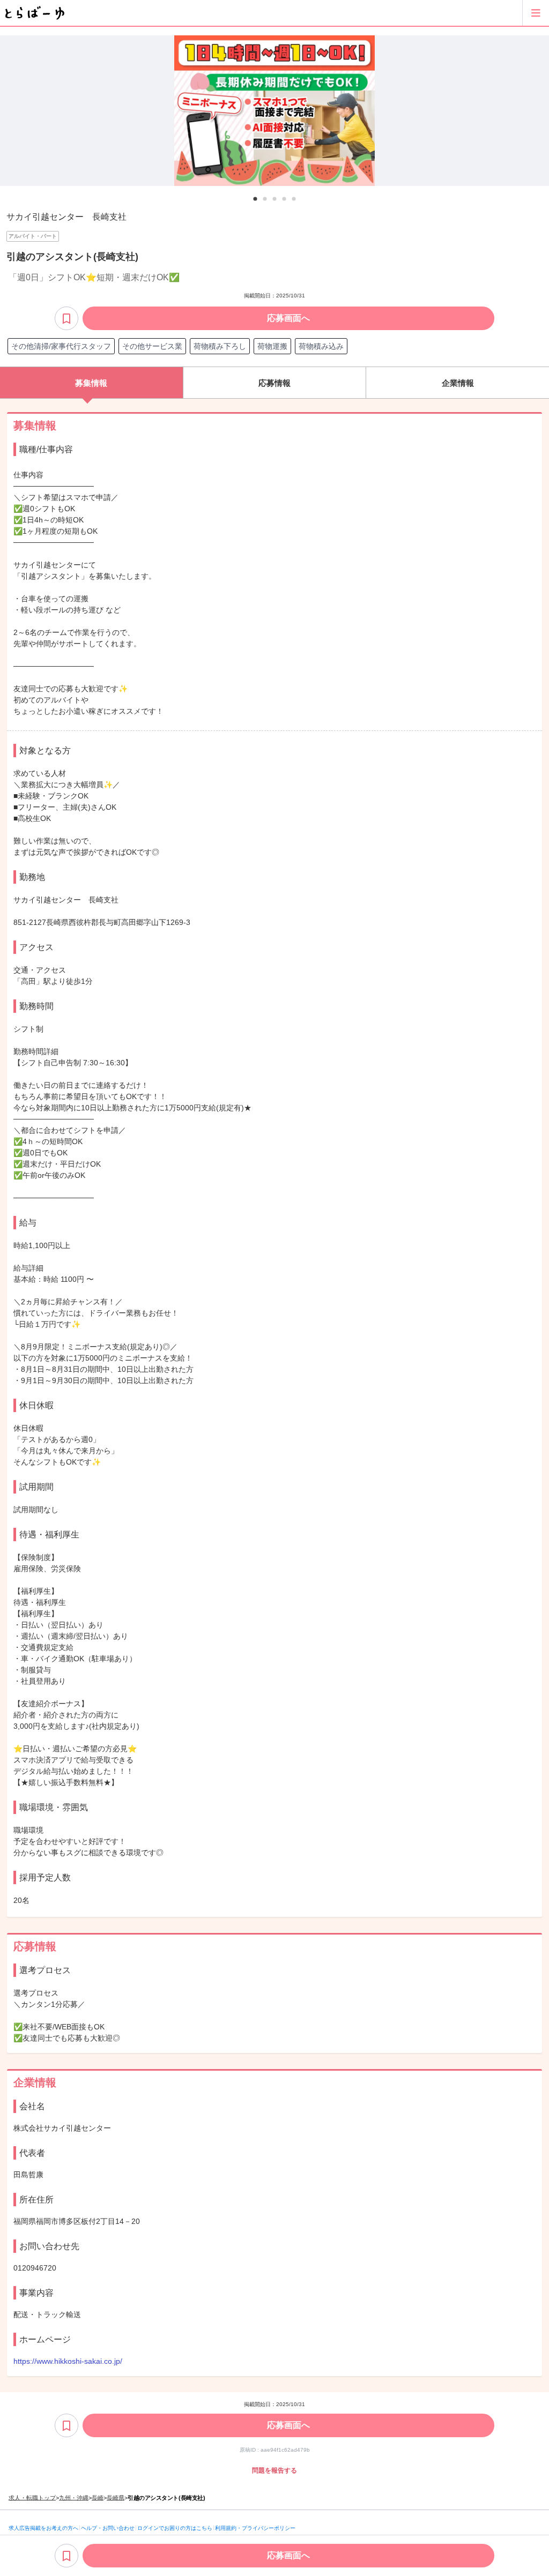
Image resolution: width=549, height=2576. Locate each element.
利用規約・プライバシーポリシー (255, 2528)
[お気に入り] (66, 318)
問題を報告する (274, 2470)
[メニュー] (536, 13)
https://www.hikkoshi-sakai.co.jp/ (68, 2361)
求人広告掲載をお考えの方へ (43, 2528)
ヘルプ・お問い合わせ (108, 2528)
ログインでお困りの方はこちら (175, 2528)
